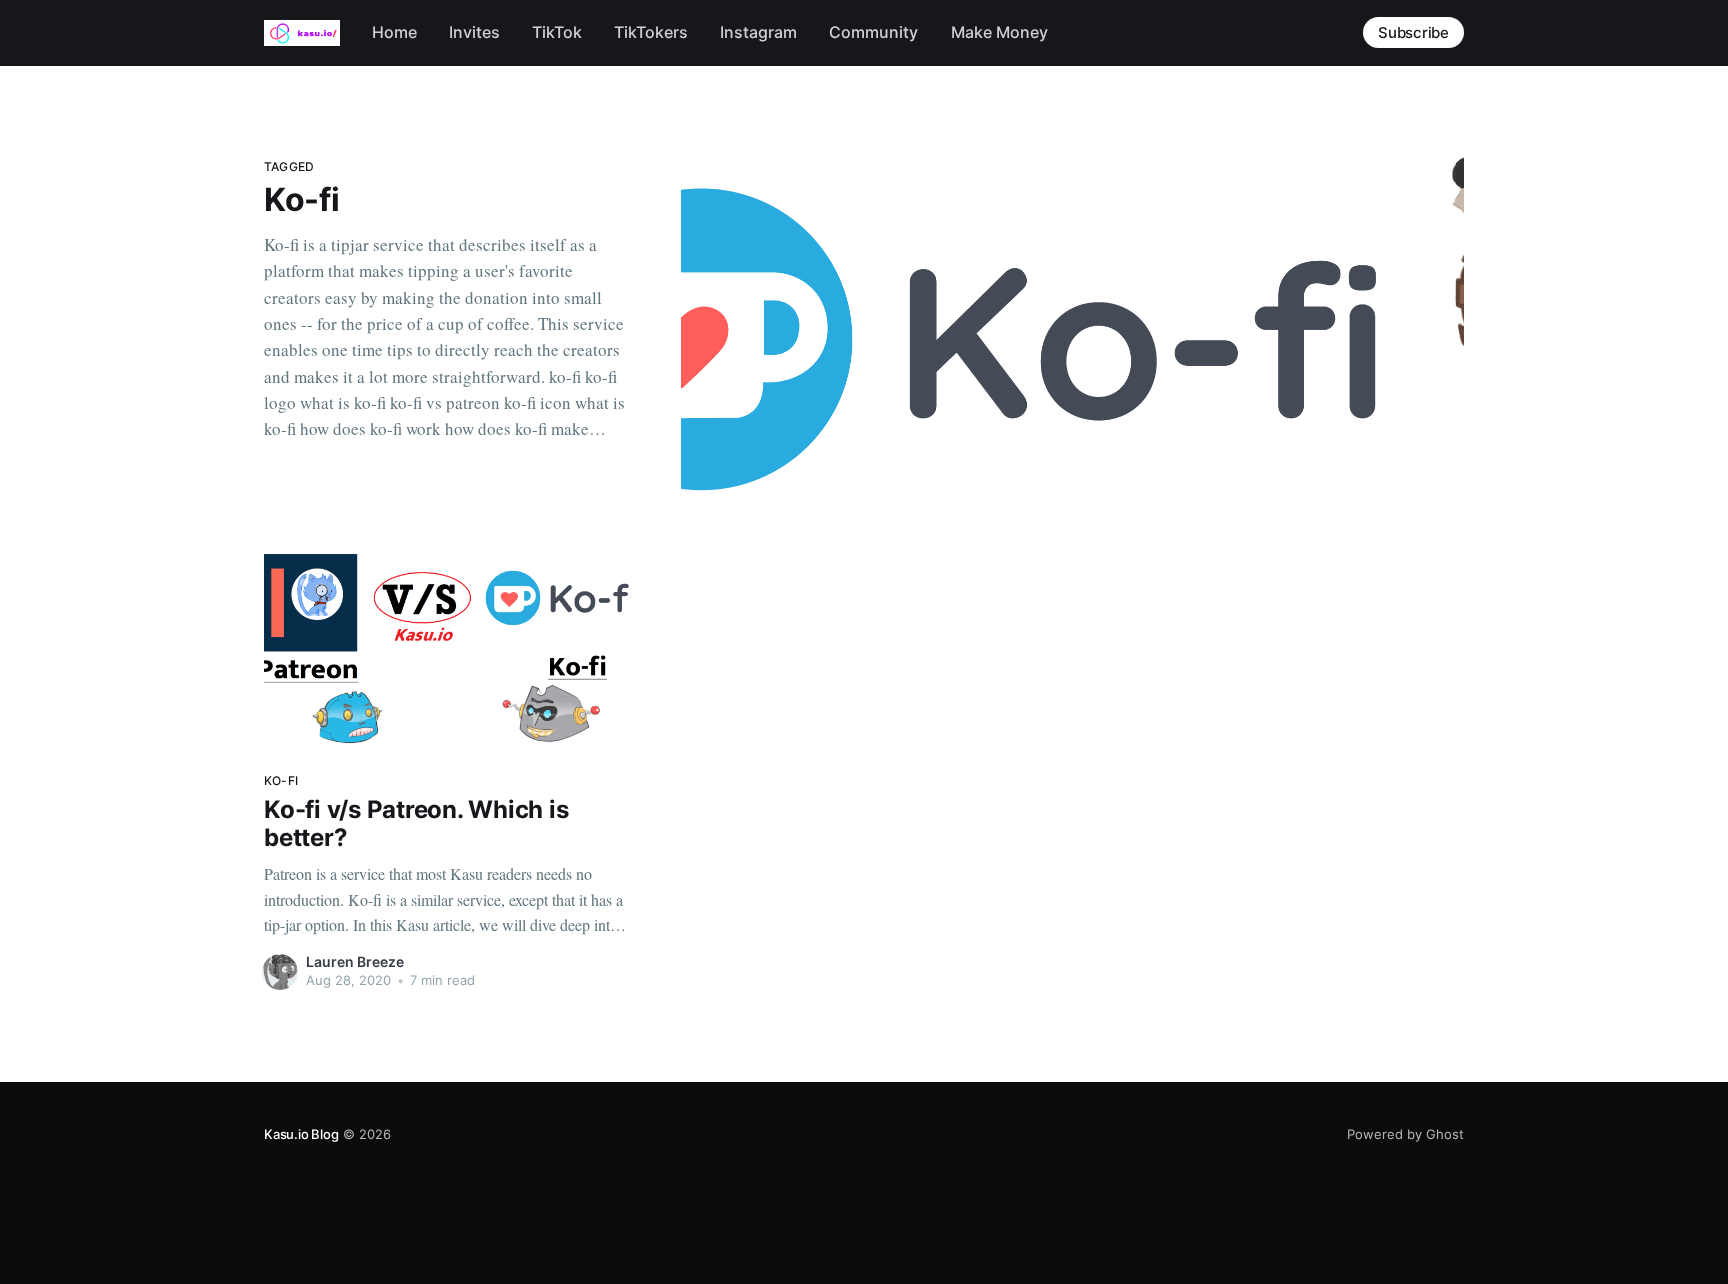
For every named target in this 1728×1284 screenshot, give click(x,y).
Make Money (999, 32)
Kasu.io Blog (301, 1134)
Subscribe (1413, 32)
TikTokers (651, 32)
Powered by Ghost (1405, 1134)
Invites (474, 32)
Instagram (758, 32)
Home (394, 32)
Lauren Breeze (355, 961)
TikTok (557, 32)
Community (873, 32)
